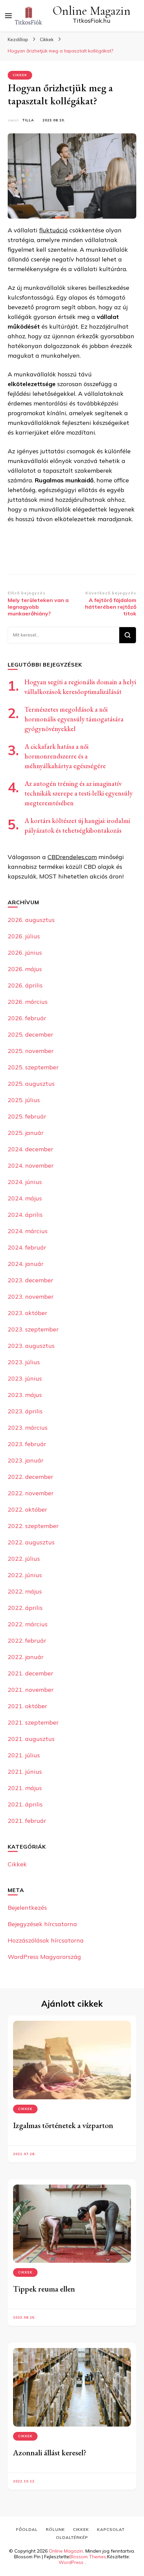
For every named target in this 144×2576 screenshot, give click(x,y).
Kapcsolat (111, 2529)
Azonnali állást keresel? (50, 2452)
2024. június (25, 1182)
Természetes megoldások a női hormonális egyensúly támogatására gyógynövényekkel (74, 719)
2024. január (26, 1264)
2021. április (25, 1804)
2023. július (24, 1362)
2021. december (30, 1673)
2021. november (31, 1690)
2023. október (27, 1313)
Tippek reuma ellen (44, 2289)
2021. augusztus (31, 1739)
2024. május (25, 1198)
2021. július (24, 1755)
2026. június (25, 953)
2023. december (30, 1280)
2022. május (25, 1591)
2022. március (28, 1624)
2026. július (24, 936)
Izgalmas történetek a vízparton (63, 2125)
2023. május (25, 1395)
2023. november (31, 1297)
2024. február (27, 1247)
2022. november (31, 1493)
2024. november (31, 1165)
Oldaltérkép (72, 2537)
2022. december (30, 1477)
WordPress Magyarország (44, 1957)
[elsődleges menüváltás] (8, 16)
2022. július (24, 1559)
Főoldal (27, 2529)
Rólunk (55, 2529)
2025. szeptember (33, 1067)
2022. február (27, 1641)
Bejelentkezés (27, 1908)
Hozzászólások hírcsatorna (46, 1940)
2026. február (27, 1018)
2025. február (27, 1116)
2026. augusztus (31, 920)
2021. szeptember (33, 1722)
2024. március (28, 1231)
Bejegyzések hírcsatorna (42, 1924)
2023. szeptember (33, 1329)
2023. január (26, 1460)
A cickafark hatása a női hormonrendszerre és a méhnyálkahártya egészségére (65, 756)
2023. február (27, 1444)
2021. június (25, 1772)
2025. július (24, 1100)
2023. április (25, 1411)
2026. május (25, 969)
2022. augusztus (31, 1542)
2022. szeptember (33, 1526)
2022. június (25, 1575)
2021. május (25, 1788)
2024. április (25, 1215)
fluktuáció (53, 230)
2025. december (30, 1034)
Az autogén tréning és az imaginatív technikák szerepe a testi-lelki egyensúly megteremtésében (79, 793)
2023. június (25, 1378)
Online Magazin (92, 11)
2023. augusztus (31, 1346)
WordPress (71, 2562)
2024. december (30, 1149)
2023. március (28, 1428)
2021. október (27, 1706)
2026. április (25, 985)
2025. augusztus (31, 1084)
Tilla (28, 120)
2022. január (26, 1657)
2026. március (28, 1002)
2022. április (25, 1608)
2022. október (27, 1509)
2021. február (27, 1821)
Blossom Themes (88, 2557)
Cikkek (20, 75)
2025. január (26, 1133)
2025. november (31, 1051)
